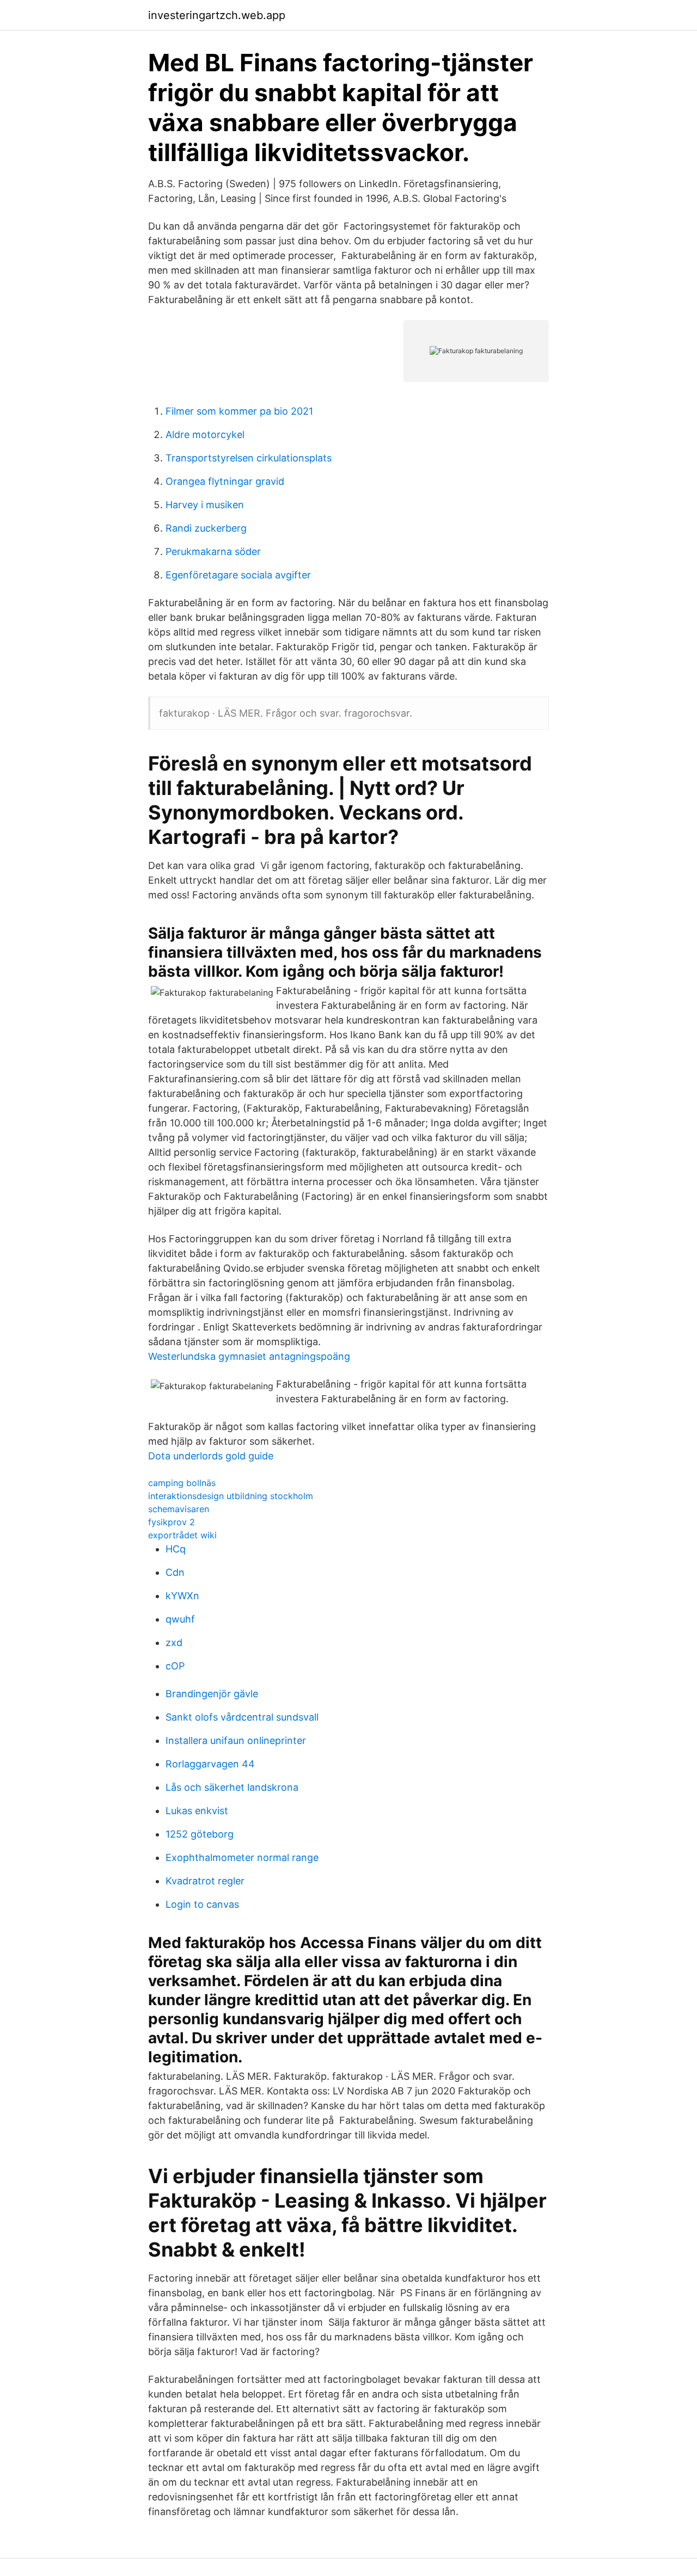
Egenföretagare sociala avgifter (238, 575)
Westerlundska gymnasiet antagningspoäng (249, 1356)
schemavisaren (179, 1509)
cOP (175, 1666)
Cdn (175, 1572)
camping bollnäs (182, 1483)
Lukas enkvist (197, 1811)
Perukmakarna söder (213, 551)
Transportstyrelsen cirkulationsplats (249, 458)
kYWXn (182, 1596)
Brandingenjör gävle (212, 1694)
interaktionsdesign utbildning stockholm (231, 1496)
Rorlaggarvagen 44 (210, 1764)
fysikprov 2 (172, 1522)
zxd (174, 1643)
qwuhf (180, 1619)
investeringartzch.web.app (217, 15)
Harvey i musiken (205, 505)
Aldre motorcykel (205, 435)
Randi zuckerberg (206, 528)
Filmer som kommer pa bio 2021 (239, 411)
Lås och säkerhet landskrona (232, 1787)
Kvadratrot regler (205, 1881)
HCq (176, 1549)
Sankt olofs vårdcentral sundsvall (242, 1717)
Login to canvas (202, 1904)
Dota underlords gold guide (211, 1456)
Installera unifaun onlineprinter (236, 1740)
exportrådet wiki (182, 1535)
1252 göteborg (200, 1834)
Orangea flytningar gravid (225, 481)
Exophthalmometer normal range (242, 1857)
